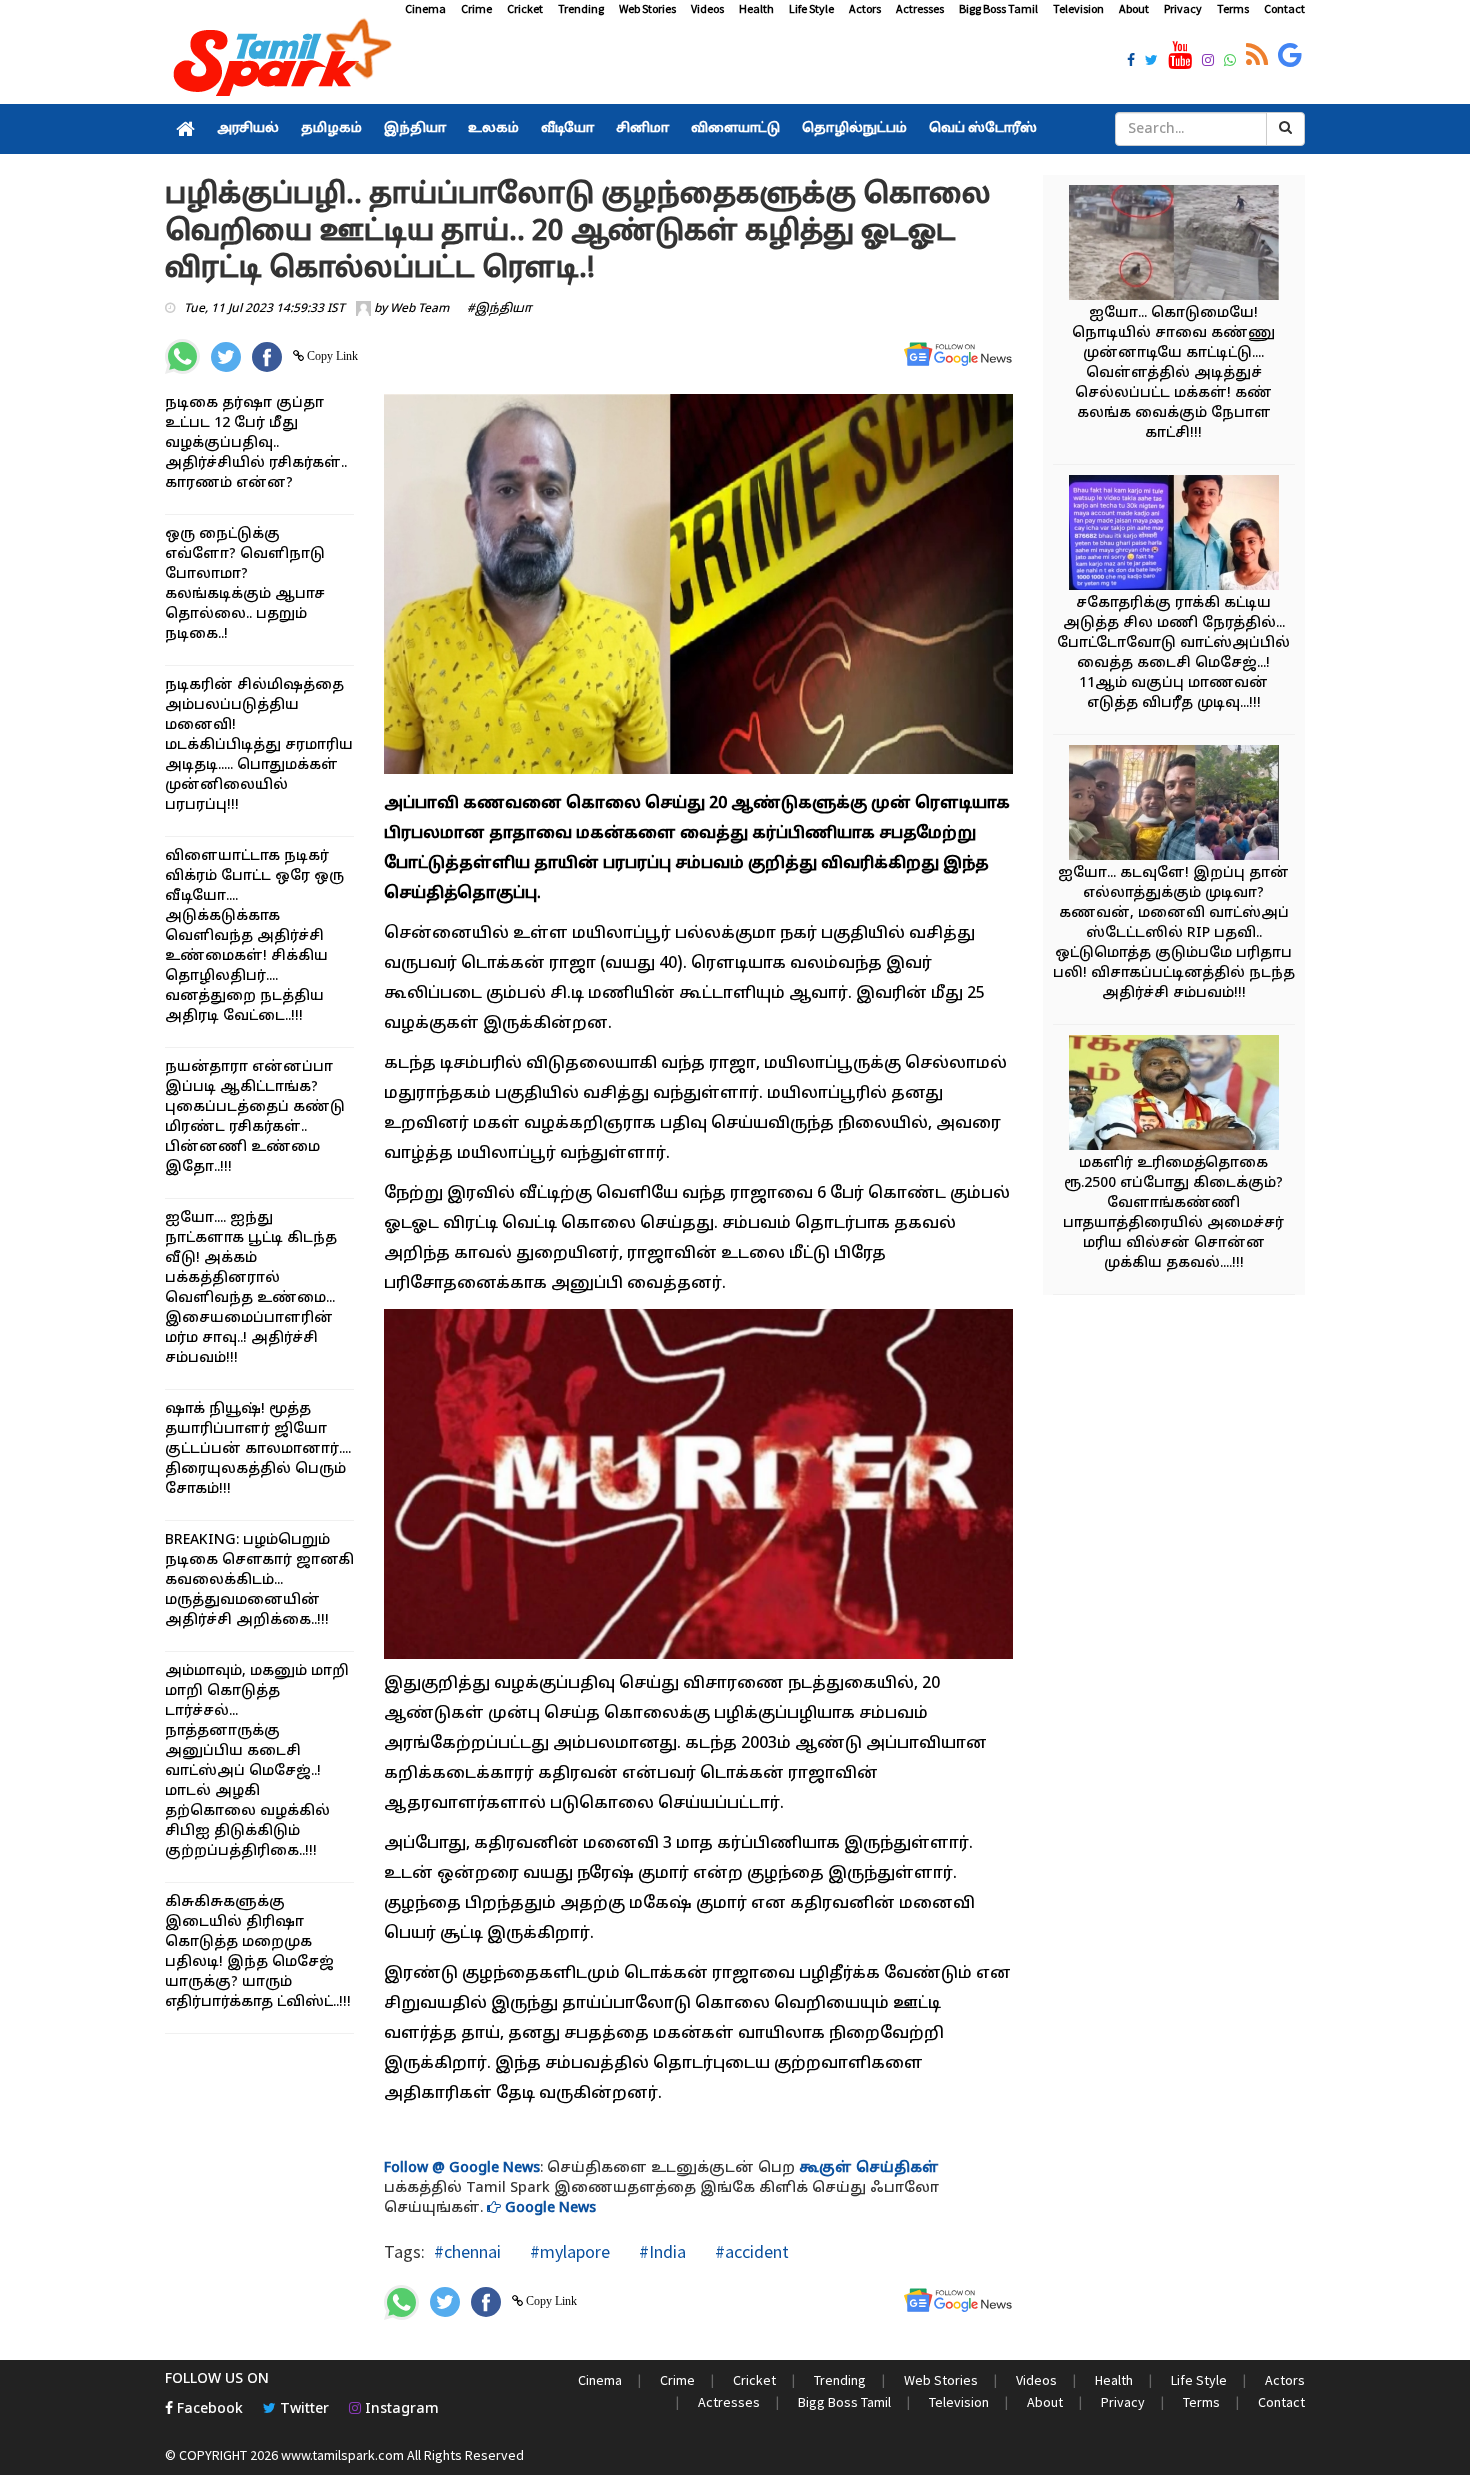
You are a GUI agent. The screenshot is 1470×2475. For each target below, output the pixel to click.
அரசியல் (248, 129)
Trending (581, 8)
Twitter (302, 2409)
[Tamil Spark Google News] (1290, 56)
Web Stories (647, 8)
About (1134, 8)
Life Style (811, 8)
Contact (1284, 8)
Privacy (1183, 8)
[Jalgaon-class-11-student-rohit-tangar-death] (1174, 535)
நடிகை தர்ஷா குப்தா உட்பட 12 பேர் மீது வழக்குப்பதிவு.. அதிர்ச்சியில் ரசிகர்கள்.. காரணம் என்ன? (256, 443)
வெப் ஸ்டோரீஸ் (983, 129)
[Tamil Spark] (279, 61)
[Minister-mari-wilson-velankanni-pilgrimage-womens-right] (1174, 1095)
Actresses (920, 8)
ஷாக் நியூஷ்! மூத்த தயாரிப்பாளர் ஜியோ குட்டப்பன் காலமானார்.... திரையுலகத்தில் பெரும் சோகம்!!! (258, 1449)
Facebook (208, 2409)
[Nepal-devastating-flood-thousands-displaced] (1174, 245)
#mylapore (568, 2251)
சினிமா (642, 129)
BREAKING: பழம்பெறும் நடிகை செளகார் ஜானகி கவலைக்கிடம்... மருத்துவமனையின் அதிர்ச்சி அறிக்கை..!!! (259, 1580)
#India (660, 2251)
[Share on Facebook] (267, 357)
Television (1078, 8)
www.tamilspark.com (342, 2455)
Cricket (525, 8)
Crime (476, 8)
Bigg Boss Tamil (998, 8)
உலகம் (493, 129)
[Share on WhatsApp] (182, 356)
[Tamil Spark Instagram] (1208, 62)
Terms (1233, 8)
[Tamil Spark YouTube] (1180, 56)
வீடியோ (567, 129)
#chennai (467, 2251)
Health (756, 8)
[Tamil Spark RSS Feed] (1257, 56)
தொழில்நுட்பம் (854, 129)
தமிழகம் (331, 129)
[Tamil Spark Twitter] (1151, 62)
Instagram (400, 2409)
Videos (707, 8)
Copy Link (331, 356)
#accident (750, 2251)
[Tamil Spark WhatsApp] (1230, 62)
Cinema (425, 8)
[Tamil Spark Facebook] (1131, 62)
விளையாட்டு (735, 129)
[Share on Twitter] (226, 357)
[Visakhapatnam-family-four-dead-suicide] (1174, 805)
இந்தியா (415, 129)
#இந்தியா (499, 309)
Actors (865, 8)
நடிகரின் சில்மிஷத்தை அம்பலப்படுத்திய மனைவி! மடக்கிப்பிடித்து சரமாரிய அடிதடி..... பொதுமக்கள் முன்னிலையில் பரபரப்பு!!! (259, 745)
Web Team (419, 309)
